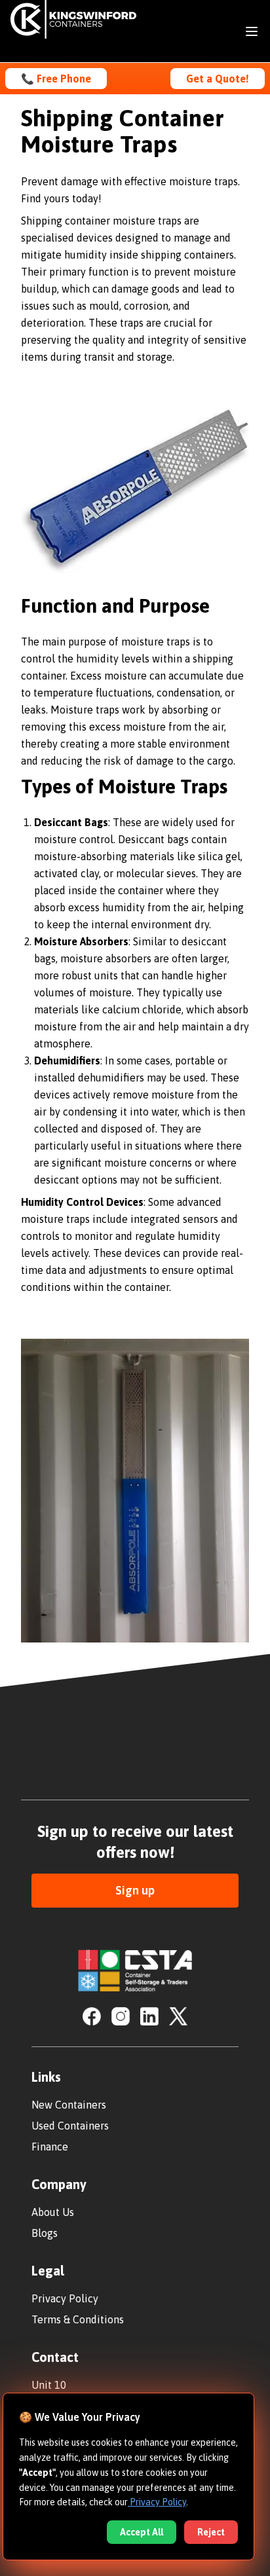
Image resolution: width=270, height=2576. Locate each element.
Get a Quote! (218, 79)
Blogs (45, 2233)
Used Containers (70, 2126)
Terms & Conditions (78, 2319)
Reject (211, 2532)
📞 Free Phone (56, 79)
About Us (53, 2212)
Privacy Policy (65, 2298)
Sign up (135, 1890)
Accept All (142, 2532)
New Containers (69, 2105)
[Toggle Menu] (252, 31)
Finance (50, 2147)
